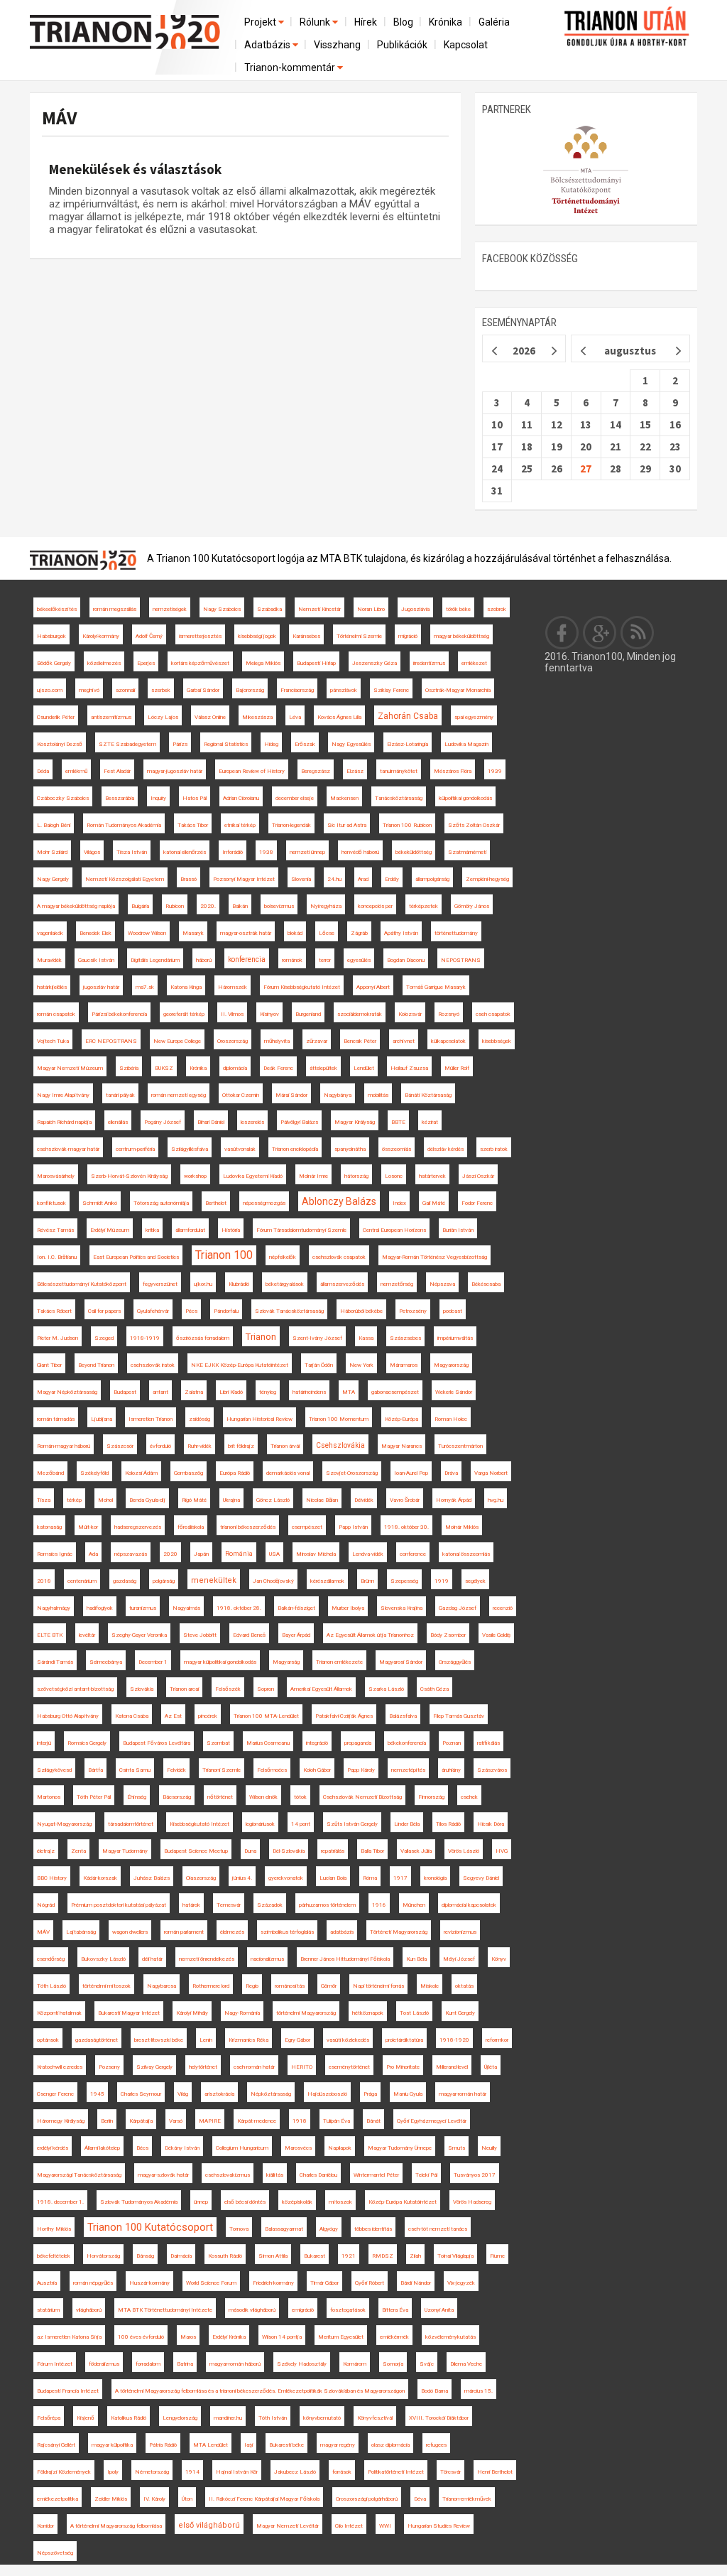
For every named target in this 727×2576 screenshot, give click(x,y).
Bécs (142, 2148)
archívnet (404, 1041)
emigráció (303, 2310)
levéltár (87, 1635)
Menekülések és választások (135, 169)
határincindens (309, 1392)
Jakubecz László (295, 2472)
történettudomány (456, 933)
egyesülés (359, 960)
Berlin (107, 2121)
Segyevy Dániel (481, 1878)
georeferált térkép (184, 1014)
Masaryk (193, 933)
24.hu (334, 879)
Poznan (452, 1743)
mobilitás (378, 1095)
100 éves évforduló (141, 2337)
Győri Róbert (370, 2283)
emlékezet (474, 663)
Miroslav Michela (316, 1554)
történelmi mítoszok (106, 1986)
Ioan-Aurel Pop (411, 1473)
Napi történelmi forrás (378, 1986)
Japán (201, 1554)
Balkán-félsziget (296, 1608)
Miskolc (430, 1986)
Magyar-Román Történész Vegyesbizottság (434, 1257)
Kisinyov (269, 1014)
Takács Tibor (193, 825)
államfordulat (190, 1230)
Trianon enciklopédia (295, 1149)
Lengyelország (180, 2418)
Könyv (499, 1959)
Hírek (366, 22)
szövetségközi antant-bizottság (75, 1689)
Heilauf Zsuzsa (409, 1068)
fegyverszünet (160, 1284)
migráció (408, 636)
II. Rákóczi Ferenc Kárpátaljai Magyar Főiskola (264, 2499)
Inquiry (158, 798)
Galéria (494, 22)
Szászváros (492, 1770)
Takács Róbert (54, 1311)
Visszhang (337, 45)
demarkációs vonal (288, 1473)
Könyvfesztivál (375, 2418)
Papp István (353, 1527)
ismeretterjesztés (200, 636)
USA (274, 1554)
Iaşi (248, 2445)
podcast (453, 1311)
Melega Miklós (263, 663)
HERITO (302, 2067)
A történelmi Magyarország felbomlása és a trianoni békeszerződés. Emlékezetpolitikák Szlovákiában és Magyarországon (260, 2391)
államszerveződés (342, 1284)
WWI (385, 2526)
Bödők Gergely (54, 663)
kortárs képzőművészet (200, 663)
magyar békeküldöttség (461, 636)
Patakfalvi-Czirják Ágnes (344, 1716)
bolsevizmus (279, 906)
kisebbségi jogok (257, 636)
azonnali (125, 690)
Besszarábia (120, 798)
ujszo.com (50, 690)
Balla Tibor (372, 1851)
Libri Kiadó (231, 1392)
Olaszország (201, 1878)
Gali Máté (434, 1203)
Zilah (415, 2256)
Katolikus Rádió (129, 2418)
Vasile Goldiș (496, 1635)
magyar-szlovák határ (163, 2175)
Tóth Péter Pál (94, 1797)
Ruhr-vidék (199, 1446)
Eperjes (146, 663)
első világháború (209, 2525)
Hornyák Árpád (454, 1500)
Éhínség (137, 1797)
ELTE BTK (50, 1635)
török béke (458, 609)
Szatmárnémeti (467, 852)
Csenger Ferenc (55, 2094)
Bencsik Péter (360, 1041)
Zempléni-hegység (487, 879)
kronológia (435, 1878)
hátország (356, 1176)
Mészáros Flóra (453, 771)
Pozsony (109, 2067)
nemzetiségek (170, 609)
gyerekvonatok (286, 1878)
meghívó (89, 690)
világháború (89, 2310)
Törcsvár (450, 2472)
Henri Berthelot (495, 2472)
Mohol (105, 1500)
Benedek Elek (95, 933)
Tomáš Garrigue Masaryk (436, 987)
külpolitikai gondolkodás (465, 798)
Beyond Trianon (96, 1365)
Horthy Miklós (54, 2229)
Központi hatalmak (59, 2013)
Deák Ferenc (278, 1068)
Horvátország (103, 2256)
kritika (152, 1230)
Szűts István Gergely (352, 1824)
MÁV (59, 118)
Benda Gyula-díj (147, 1500)
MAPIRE (210, 2121)
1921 (349, 2256)
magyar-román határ (463, 2094)
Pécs (191, 1311)
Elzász (355, 771)
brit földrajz (241, 1446)
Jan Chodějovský (273, 1581)
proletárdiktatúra (404, 2040)
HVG (502, 1851)
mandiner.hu (228, 2418)
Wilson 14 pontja (282, 2337)
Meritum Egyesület (341, 2337)
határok (191, 1905)
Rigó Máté (194, 1500)
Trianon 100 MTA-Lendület (266, 1716)
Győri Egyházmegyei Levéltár (432, 2121)
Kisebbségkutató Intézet (199, 1824)
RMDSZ (383, 2256)
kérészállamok (327, 1581)
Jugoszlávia (415, 609)
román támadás (56, 1419)
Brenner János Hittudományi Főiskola (345, 1959)
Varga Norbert (491, 1473)
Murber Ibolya (348, 1608)
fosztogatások (348, 2310)
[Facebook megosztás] (562, 632)
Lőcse (327, 933)
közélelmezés (104, 663)
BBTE (398, 1122)
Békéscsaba (486, 1284)
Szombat (218, 1743)
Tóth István (273, 2418)
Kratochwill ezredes (60, 2067)
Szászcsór (120, 1446)
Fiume (497, 2256)
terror (325, 960)
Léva (295, 717)
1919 (442, 1581)
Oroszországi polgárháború (367, 2499)
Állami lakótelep (102, 2148)
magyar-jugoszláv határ (175, 771)
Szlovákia (142, 1689)
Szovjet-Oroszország (352, 1473)
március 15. (479, 2391)
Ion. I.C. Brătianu (57, 1257)
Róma (370, 1878)
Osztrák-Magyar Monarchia (458, 690)
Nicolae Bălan (322, 1500)
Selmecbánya (106, 1662)
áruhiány (451, 1770)
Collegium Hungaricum (242, 2148)
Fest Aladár (117, 771)
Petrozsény (413, 1311)
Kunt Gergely (460, 2013)
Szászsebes (405, 1338)
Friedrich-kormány (273, 2283)
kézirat (430, 1122)
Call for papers (104, 1311)
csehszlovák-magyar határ (68, 1149)
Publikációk (402, 45)
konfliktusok (51, 1203)
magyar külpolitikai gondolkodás (220, 1662)
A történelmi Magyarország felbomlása (116, 2526)
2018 (44, 1581)
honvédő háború (360, 852)
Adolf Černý (149, 636)
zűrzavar (317, 1041)
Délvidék (364, 1500)
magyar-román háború (235, 2364)
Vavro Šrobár (405, 1500)
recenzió (503, 1608)
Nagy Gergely (53, 879)
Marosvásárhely (56, 1176)
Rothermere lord (211, 1986)
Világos (92, 852)
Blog (403, 22)
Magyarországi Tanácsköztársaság (79, 2175)
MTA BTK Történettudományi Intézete (165, 2310)
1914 (192, 2472)
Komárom (355, 2364)
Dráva (451, 1473)
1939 (495, 771)
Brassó (188, 879)
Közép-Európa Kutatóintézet (403, 2202)
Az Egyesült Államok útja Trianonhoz (370, 1635)
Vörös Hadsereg (472, 2202)
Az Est (173, 1716)
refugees (436, 2445)
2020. (208, 906)
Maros (188, 2337)
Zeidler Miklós (111, 2499)
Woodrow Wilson (147, 933)
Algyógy (329, 2229)
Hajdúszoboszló (327, 2094)
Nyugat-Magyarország (64, 1824)
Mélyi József (459, 1959)
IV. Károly (154, 2499)
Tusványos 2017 (475, 2175)
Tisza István (132, 852)
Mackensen (344, 798)
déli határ (152, 1959)
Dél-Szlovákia (289, 1851)
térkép (74, 1500)
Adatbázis (268, 45)
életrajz (46, 1851)
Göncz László (273, 1500)
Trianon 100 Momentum (339, 1419)
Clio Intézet (349, 2526)
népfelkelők (283, 1257)
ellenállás (118, 1122)
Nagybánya (338, 1095)
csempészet (307, 1527)
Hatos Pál (195, 798)
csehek (469, 1797)
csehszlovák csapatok (339, 1257)
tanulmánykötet (399, 771)
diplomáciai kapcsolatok (469, 1905)
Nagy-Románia (242, 2013)
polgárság (164, 1581)
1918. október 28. (239, 1608)
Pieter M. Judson (58, 1338)
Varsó (176, 2121)
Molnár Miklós (462, 1527)
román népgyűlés (93, 2283)
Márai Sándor (291, 1095)
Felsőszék (228, 1689)
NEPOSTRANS (461, 960)
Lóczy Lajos (163, 717)
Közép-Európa (401, 1419)
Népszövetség (55, 2553)
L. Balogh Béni (54, 825)
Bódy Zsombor (448, 1635)
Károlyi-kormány (101, 636)
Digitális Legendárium (155, 960)
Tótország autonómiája (161, 1203)
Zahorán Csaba (408, 716)
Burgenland (308, 1014)
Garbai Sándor (203, 690)
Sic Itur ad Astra (347, 825)
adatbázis (342, 1932)
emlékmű (76, 771)
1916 (379, 1905)
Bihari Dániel (211, 1122)
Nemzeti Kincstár (319, 609)
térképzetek (423, 906)
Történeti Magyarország (399, 1932)
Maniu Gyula (408, 2094)
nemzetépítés (408, 1770)
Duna (250, 1851)
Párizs (180, 744)
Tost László (414, 2013)
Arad (363, 879)
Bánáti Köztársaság (428, 1095)
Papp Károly (361, 1770)
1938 (266, 852)
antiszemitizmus (111, 717)
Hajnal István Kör (237, 2472)
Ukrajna (231, 1500)
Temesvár (229, 1905)
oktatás (464, 1986)
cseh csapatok (493, 1014)
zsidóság (199, 1419)
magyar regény (338, 2445)
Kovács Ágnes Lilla (339, 717)
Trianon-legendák (291, 825)
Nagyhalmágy (54, 1608)
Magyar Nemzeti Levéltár (288, 2526)
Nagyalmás (186, 1608)
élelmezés (232, 1932)
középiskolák (297, 2202)
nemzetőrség (397, 1284)
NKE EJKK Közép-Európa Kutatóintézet (240, 1365)
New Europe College (177, 1041)
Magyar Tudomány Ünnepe (400, 2148)
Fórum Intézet (55, 2364)
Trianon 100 (224, 1255)
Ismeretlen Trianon (151, 1419)
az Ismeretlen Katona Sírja (69, 2337)
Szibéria (129, 1068)
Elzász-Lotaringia (408, 744)
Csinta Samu (135, 1770)
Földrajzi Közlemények (64, 2472)
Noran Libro (371, 609)
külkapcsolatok (448, 1041)
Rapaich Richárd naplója (64, 1122)
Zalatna (194, 1392)
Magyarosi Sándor (401, 1662)
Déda (43, 771)
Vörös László (464, 1851)
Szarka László (386, 1689)
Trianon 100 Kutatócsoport (150, 2227)
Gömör (329, 1986)
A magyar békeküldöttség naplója (76, 906)
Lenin (206, 2040)
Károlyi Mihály (192, 2013)
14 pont (301, 1824)
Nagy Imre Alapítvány (63, 1095)
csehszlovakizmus (228, 2175)
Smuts (457, 2148)
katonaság (49, 1527)
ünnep (201, 2202)
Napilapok (340, 2148)
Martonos (49, 1797)
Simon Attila (273, 2256)
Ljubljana (102, 1419)
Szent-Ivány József (317, 1338)
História (231, 1230)
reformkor (497, 2040)
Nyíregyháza (326, 906)
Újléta (491, 2067)
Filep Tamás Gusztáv (459, 1716)
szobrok (497, 609)
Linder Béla (407, 1824)
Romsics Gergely (87, 1743)
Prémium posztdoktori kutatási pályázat (119, 1905)
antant (160, 1392)
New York (361, 1365)
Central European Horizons (394, 1230)
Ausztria (47, 2283)
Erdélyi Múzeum (110, 1230)
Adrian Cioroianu (241, 798)
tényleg (268, 1392)
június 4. (242, 1878)
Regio (252, 1986)
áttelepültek (323, 1068)
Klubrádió (239, 1284)
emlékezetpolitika (58, 2499)
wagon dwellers (130, 1932)
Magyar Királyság (355, 1122)
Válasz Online (210, 717)
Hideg (271, 744)
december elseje (295, 798)
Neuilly (489, 2148)
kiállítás (275, 2175)
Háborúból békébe (361, 1311)
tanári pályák (120, 1095)
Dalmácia (181, 2256)
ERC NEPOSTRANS (111, 1041)
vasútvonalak (240, 1149)
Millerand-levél (452, 2067)
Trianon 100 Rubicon (407, 825)
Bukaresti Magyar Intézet (129, 2013)
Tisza (44, 1500)
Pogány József (163, 1122)
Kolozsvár (410, 1014)
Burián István (458, 1230)
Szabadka (269, 609)
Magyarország (451, 1365)
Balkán (240, 906)
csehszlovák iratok (153, 1365)
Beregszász (316, 771)
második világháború (252, 2310)
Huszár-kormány (149, 2283)
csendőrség (51, 1959)
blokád (295, 933)
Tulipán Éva (337, 2121)
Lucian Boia (333, 1878)
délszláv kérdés (446, 1149)
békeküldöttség (414, 852)
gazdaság (125, 1581)
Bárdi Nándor (416, 2283)
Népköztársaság (271, 2094)
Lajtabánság (81, 1932)
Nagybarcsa (162, 1986)
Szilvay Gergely (154, 2067)
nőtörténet (220, 1797)
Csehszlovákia (340, 1445)
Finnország (431, 1797)
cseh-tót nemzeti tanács (438, 2229)
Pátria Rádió (163, 2445)
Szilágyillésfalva (190, 1149)
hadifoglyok (100, 1608)
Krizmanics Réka (248, 2040)
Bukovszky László (103, 1959)
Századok (270, 1905)
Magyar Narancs (401, 1446)
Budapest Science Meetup (196, 1851)
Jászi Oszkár (478, 1176)
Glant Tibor (49, 1365)
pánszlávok (344, 690)
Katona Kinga (186, 987)
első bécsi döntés (245, 2202)
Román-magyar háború (64, 1446)
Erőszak (305, 744)
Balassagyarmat (284, 2229)
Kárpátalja (141, 2121)
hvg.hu (496, 1500)
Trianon (261, 1337)
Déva (420, 2499)
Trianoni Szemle (222, 1770)
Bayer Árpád (296, 1635)
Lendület (364, 1068)
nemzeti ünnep (307, 852)
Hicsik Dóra (491, 1824)
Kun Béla (416, 1959)
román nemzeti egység (179, 1095)
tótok (300, 1797)
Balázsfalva (403, 1716)
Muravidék (49, 960)
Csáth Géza (434, 1689)
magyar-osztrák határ (246, 933)
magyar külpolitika (112, 2445)
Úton (187, 2499)
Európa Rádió (235, 1473)
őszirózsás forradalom (203, 1338)
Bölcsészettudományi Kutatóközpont (82, 1284)
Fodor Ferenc (477, 1203)
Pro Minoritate (403, 2067)
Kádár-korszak (100, 1878)
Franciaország (297, 690)
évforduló (160, 1446)
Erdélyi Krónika (229, 2337)
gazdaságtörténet (97, 2040)
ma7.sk (145, 987)
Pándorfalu (226, 1311)
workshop (195, 1176)
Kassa (366, 1338)
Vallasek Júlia (416, 1851)
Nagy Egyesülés (351, 744)
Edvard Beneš (249, 1635)
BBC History (52, 1878)
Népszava (442, 1284)
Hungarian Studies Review (439, 2526)
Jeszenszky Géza (375, 663)
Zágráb (359, 933)
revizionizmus (460, 1932)
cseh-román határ (254, 2067)
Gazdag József (458, 1608)
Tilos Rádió (448, 1824)
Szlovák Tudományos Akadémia (139, 2202)
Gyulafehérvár (153, 1311)
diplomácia (235, 1068)
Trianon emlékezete (339, 1662)
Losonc (394, 1176)
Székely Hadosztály (302, 2364)
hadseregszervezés (138, 1527)
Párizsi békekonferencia (119, 1014)
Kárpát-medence (257, 2121)
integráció (317, 1743)
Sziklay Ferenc (391, 690)
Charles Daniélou (318, 2175)
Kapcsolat (466, 45)
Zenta (78, 1851)
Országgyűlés (455, 1662)
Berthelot (216, 1203)
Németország (152, 2472)
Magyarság (286, 1662)
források (342, 2472)
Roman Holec (451, 1419)
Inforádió (233, 852)
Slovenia (301, 879)
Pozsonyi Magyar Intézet (244, 879)
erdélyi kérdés (53, 2148)
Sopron (266, 1689)
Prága (370, 2094)
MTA (349, 1392)
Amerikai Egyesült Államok (321, 1689)
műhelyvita (277, 1041)
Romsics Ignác (55, 1554)
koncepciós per (375, 906)
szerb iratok (494, 1149)
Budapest (125, 1392)
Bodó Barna (434, 2391)
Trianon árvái (285, 1446)
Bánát (373, 2121)
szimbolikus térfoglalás (287, 1932)
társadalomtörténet (131, 1824)
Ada (93, 1554)
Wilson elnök (263, 1797)
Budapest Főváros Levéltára (157, 1743)
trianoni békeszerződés (248, 1527)
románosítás (290, 1986)
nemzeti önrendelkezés (207, 1959)
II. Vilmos (232, 1014)
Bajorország (250, 690)
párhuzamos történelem (327, 1905)
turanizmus (143, 1608)
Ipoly (113, 2472)
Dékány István (182, 2148)
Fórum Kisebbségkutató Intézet (302, 987)
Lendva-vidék (368, 1554)
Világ (183, 2094)
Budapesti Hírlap (316, 663)
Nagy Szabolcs (222, 609)
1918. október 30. (406, 1527)
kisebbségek (497, 1041)
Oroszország (233, 1041)
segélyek (475, 1581)
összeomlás (397, 1149)
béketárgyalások (285, 1284)
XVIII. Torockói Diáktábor (439, 2418)
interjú (44, 1743)
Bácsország (177, 1797)
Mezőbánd (50, 1473)
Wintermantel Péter (376, 2175)
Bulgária (140, 906)
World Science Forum (211, 2283)
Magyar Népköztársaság (67, 1392)
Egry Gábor (297, 2040)
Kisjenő (86, 2418)
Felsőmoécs (272, 1770)
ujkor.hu (203, 1284)
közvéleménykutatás (450, 2337)
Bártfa (95, 1770)
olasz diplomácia (390, 2445)
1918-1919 (145, 1338)
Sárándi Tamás (55, 1662)
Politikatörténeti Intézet (396, 2472)
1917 (400, 1878)
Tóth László (51, 1986)
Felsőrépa (49, 2418)
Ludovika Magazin (466, 744)
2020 (170, 1554)
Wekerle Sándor (454, 1392)
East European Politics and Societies (136, 1257)
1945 (97, 2094)
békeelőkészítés (57, 609)
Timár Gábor (324, 2283)
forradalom (148, 2364)
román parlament (184, 1932)
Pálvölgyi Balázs (299, 1122)
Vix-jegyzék (461, 2283)
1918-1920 (454, 2040)
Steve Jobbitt (200, 1635)
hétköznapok (368, 2013)
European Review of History (252, 771)
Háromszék (233, 987)
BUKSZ (164, 1068)
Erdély (392, 879)
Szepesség (404, 1581)
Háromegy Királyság (61, 2121)
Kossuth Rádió (225, 2256)
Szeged (104, 1338)
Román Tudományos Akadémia (124, 825)
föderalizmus (104, 2364)
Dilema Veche (466, 2364)
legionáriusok (260, 1824)
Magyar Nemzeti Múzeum (70, 1068)
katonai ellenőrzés (185, 852)
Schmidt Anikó (100, 1203)
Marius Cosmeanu (268, 1743)
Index (399, 1203)
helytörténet (203, 2067)
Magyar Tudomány (125, 1851)
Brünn (367, 1581)
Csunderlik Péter (56, 717)
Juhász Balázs (152, 1878)
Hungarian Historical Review (259, 1419)
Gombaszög (188, 1473)
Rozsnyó (449, 1014)
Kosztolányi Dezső (60, 744)
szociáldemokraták (360, 1014)
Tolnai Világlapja (455, 2256)
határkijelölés (52, 987)
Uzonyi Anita (439, 2310)
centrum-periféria (135, 1149)
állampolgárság (432, 879)
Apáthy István (401, 933)
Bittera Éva (395, 2310)
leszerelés (252, 1122)
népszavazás (131, 1554)
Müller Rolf (457, 1068)
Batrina (185, 2364)
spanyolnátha (350, 1149)
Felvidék (176, 1770)
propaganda (358, 1743)
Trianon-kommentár (291, 67)
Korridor (45, 2526)
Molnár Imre (313, 1176)
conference (413, 1554)
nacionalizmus (267, 1959)
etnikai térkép (240, 825)
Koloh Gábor (317, 1770)
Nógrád (46, 1905)
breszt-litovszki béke (159, 2040)
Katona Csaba (132, 1716)
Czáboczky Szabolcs (63, 798)
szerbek (161, 690)
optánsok (48, 2040)
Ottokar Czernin (241, 1095)
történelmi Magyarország (306, 2013)
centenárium (82, 1581)
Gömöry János (472, 906)
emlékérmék (394, 2337)
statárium (48, 2310)
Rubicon (175, 906)
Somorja (393, 2364)
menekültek (214, 1580)
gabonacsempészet (395, 1392)
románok (292, 960)
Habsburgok (51, 636)
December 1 (153, 1662)
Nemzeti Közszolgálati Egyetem (125, 879)
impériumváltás (455, 1338)
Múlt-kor (88, 1527)
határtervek (432, 1176)
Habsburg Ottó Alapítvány (68, 1716)
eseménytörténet (349, 2067)
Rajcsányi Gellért (56, 2445)
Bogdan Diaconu (406, 960)
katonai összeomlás (466, 1554)
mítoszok (340, 2202)
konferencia (247, 959)
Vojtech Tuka (53, 1041)
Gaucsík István (96, 960)
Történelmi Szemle (359, 636)
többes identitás (373, 2229)
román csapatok (56, 1014)
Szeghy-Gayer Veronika (139, 1635)
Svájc (427, 2364)
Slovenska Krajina (401, 1608)
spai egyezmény (474, 717)
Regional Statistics (226, 744)
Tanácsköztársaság (399, 798)
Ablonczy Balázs (339, 1201)
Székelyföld (94, 1473)
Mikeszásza (257, 717)
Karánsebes (306, 636)
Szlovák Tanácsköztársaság (289, 1311)
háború (204, 960)
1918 (300, 2121)
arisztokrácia (219, 2094)
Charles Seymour (141, 2094)
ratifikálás (488, 1743)
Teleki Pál (426, 2175)
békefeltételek (54, 2256)
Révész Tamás (55, 1230)
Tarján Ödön (319, 1365)
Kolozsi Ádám (141, 1473)
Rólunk (316, 22)
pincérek (208, 1716)
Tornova (239, 2229)
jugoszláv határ (101, 987)
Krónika (446, 22)
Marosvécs (298, 2148)
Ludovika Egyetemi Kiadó (253, 1176)
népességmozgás (264, 1203)
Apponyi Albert (373, 987)
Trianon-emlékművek (467, 2499)
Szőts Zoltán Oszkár (474, 825)
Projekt (261, 22)
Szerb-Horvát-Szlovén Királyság (129, 1176)
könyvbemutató (322, 2418)
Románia (239, 1554)
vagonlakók (50, 933)
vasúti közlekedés (348, 2040)
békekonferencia (407, 1743)
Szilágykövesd (54, 1770)
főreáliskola (191, 1527)
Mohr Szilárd (52, 852)
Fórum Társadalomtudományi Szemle (301, 1230)
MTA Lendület (211, 2445)
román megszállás (115, 609)
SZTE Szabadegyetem (127, 744)
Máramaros (404, 1365)
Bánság (145, 2256)
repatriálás (333, 1851)
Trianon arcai (184, 1689)
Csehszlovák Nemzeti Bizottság (362, 1797)
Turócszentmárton (460, 1446)
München (414, 1905)
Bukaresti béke (286, 2445)
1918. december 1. (60, 2202)
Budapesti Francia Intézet (68, 2391)
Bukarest (315, 2256)
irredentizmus (429, 663)
